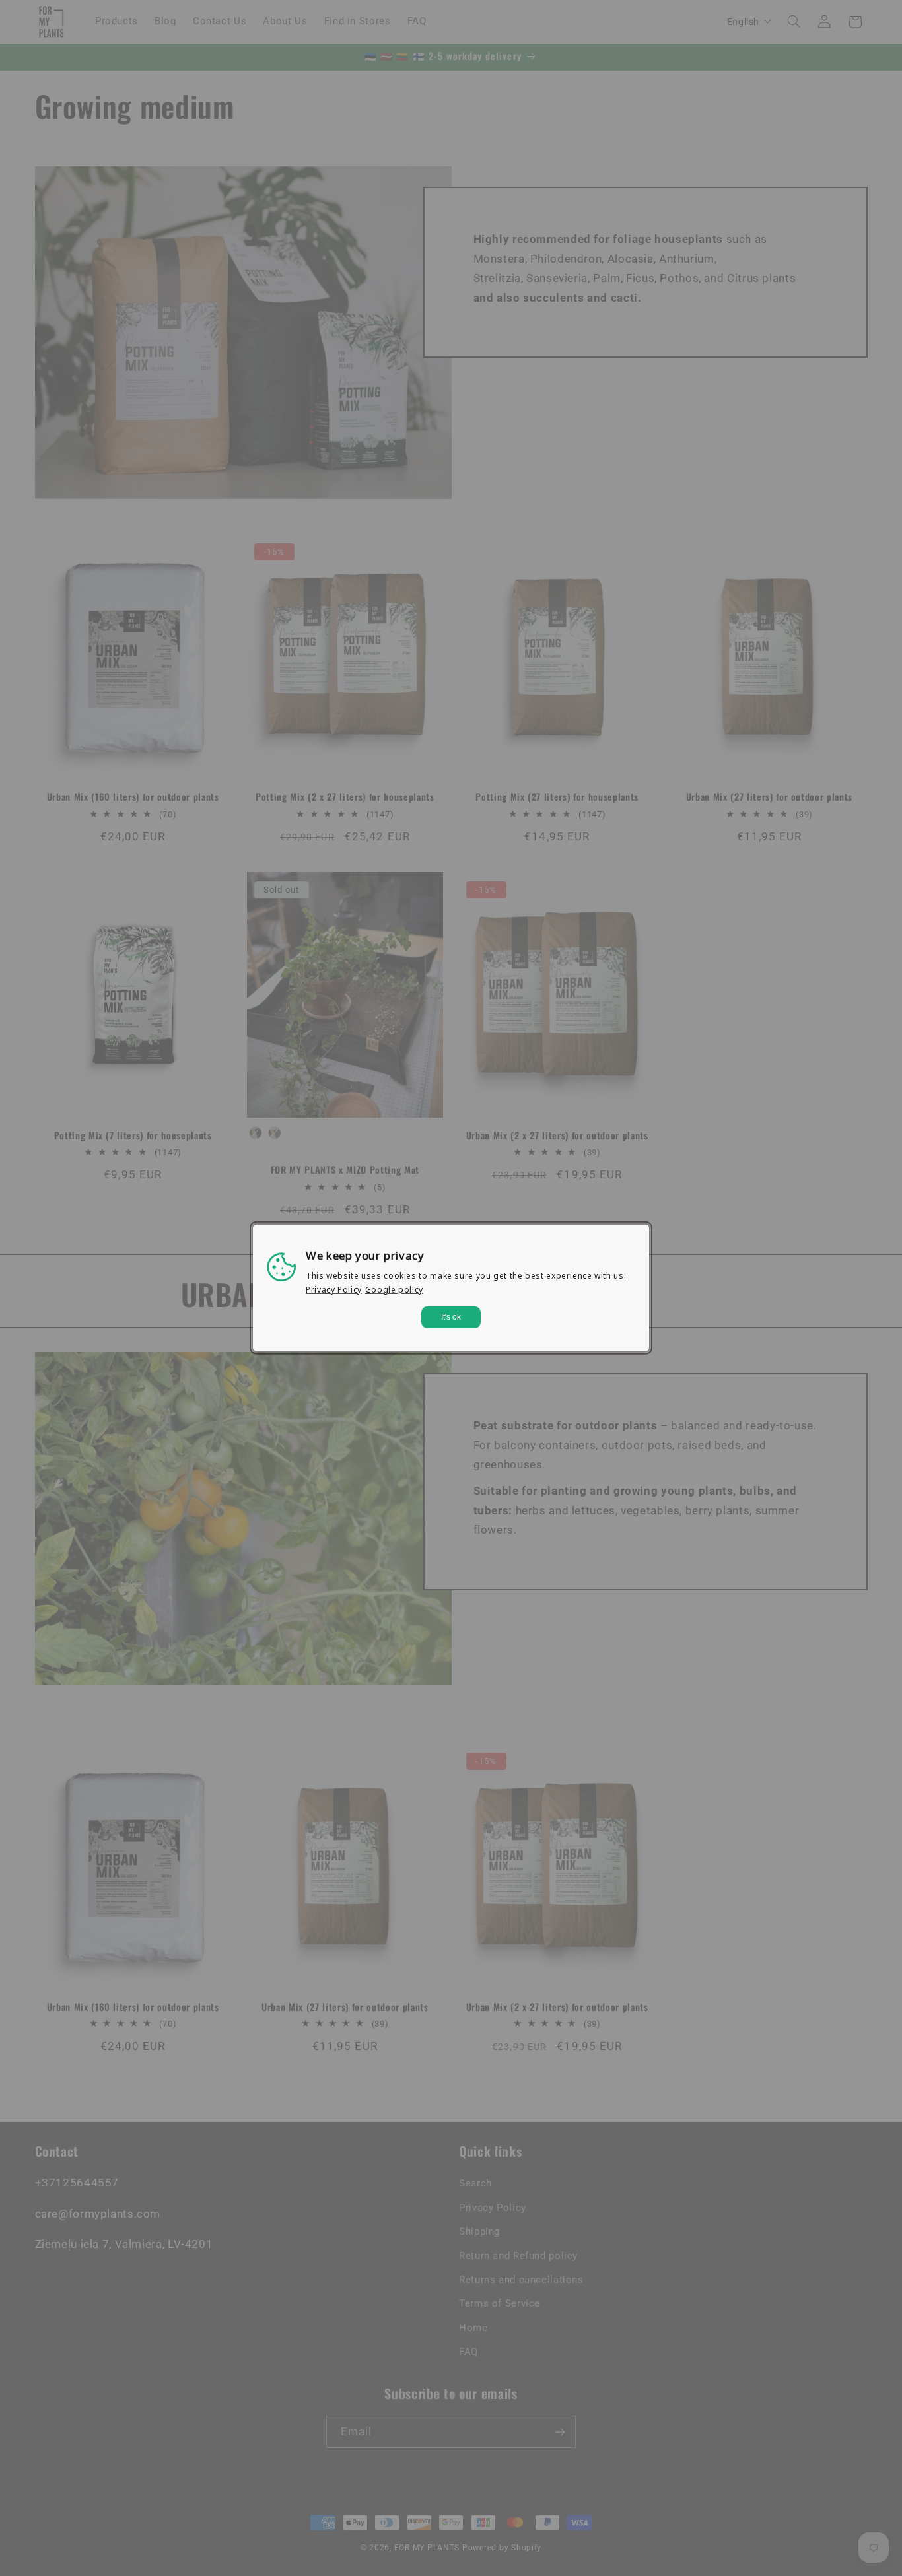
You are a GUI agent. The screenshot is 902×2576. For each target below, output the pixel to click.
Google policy (394, 1290)
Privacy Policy (334, 1290)
